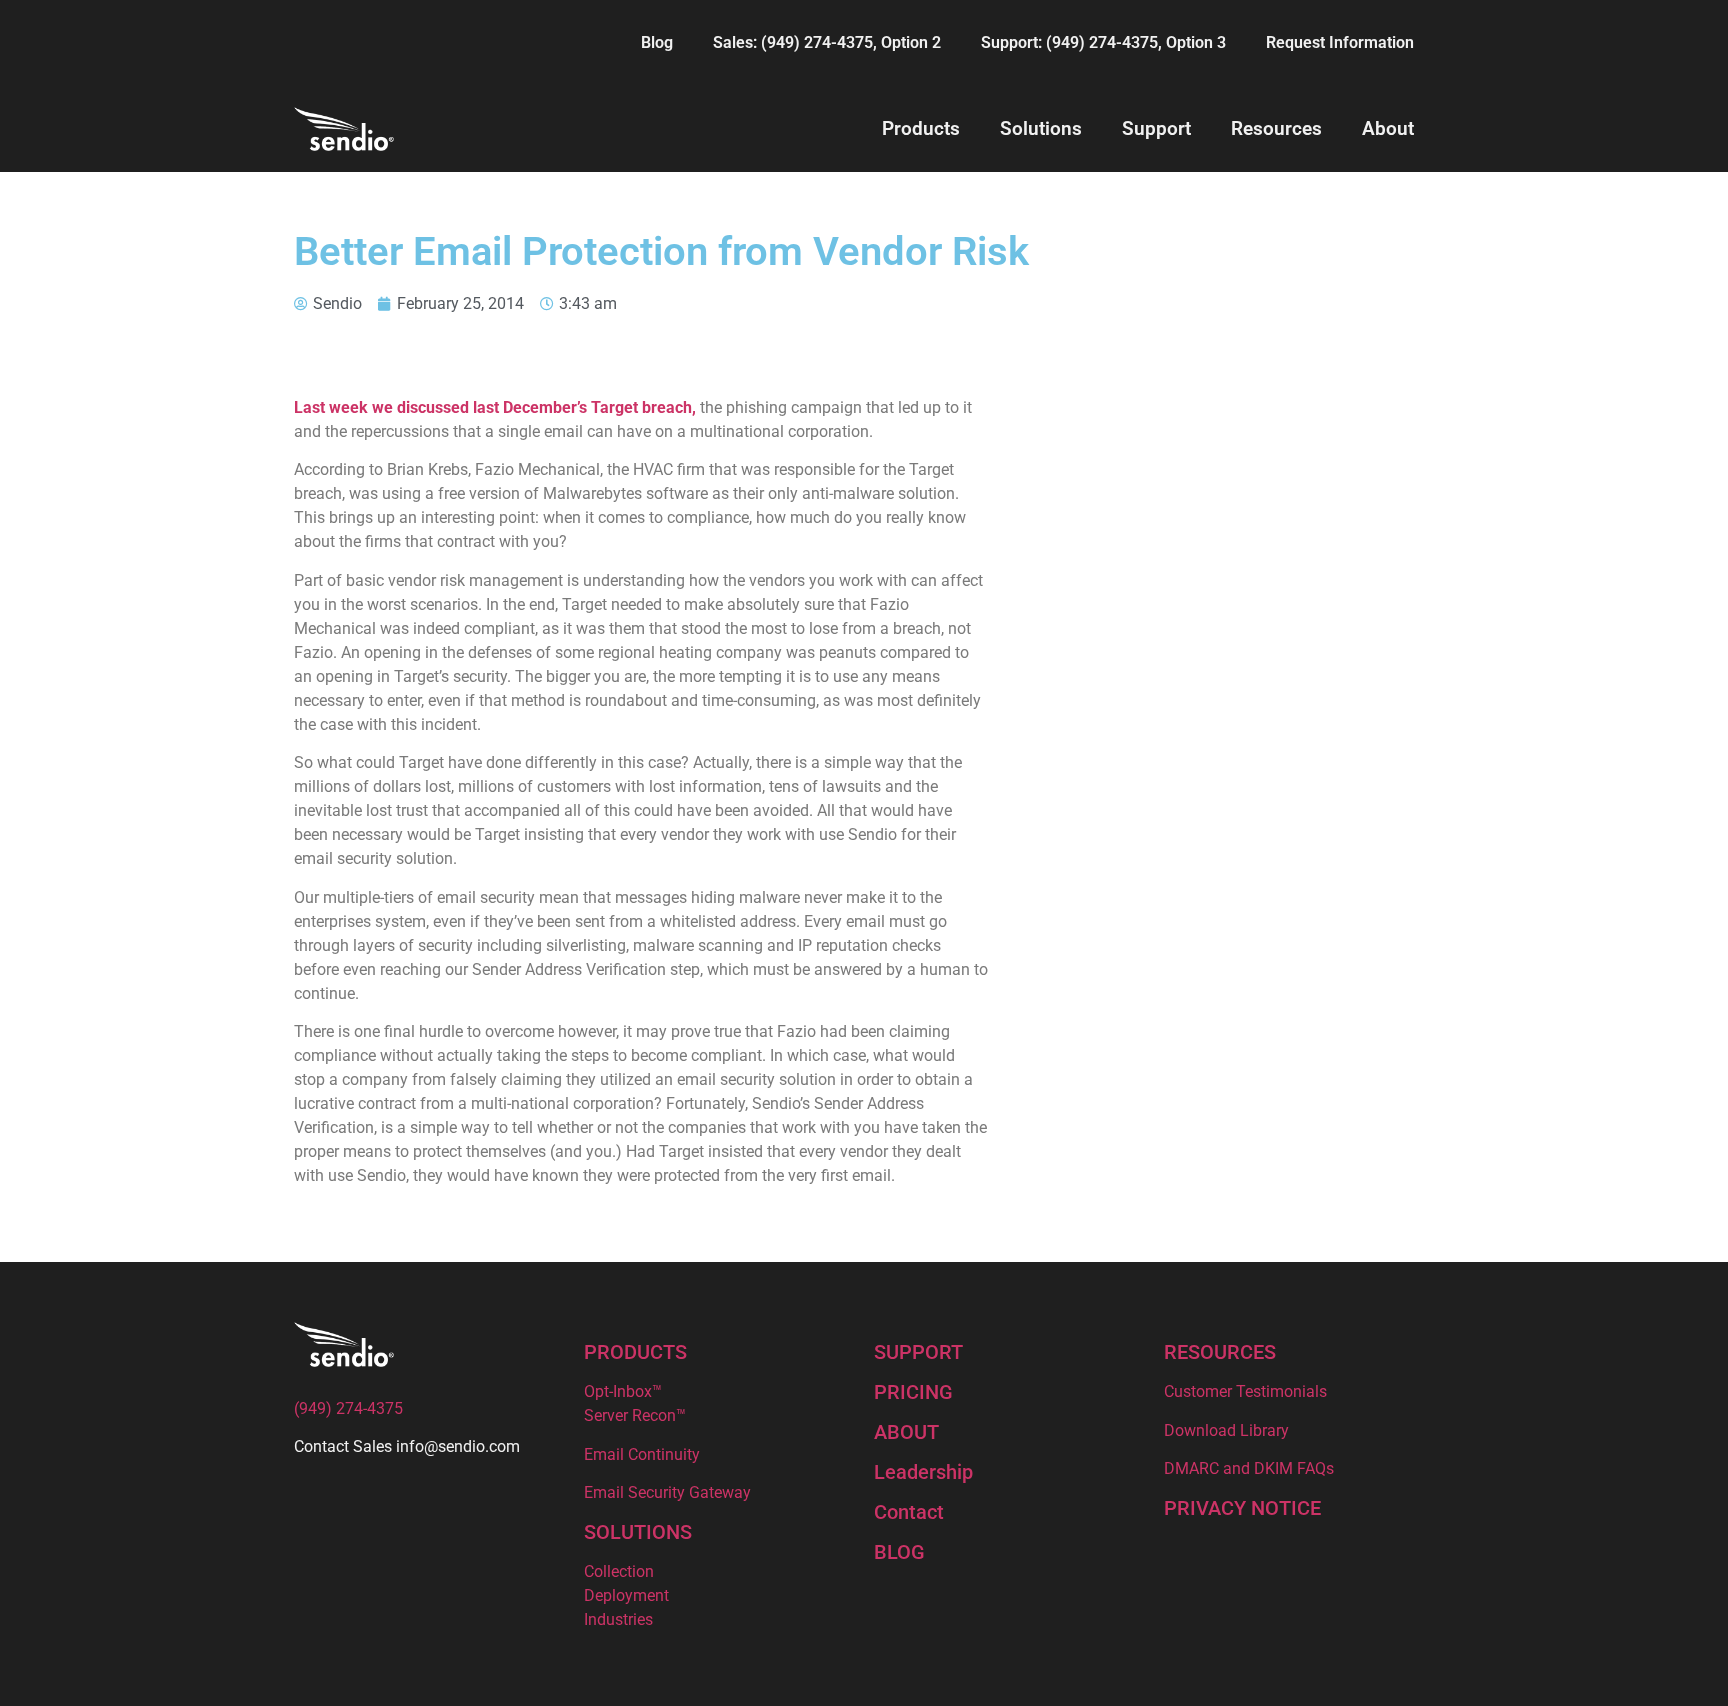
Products (921, 128)
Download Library (1226, 1430)
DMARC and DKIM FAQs (1249, 1468)
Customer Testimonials (1245, 1391)
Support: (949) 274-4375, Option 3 (1103, 42)
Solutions (1041, 128)
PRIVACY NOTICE (1242, 1508)
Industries (618, 1619)
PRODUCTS (635, 1352)
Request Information (1340, 42)
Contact (909, 1512)
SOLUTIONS (638, 1532)
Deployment (626, 1595)
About (1388, 128)
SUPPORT (918, 1352)
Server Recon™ (635, 1415)
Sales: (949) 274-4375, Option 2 (827, 42)
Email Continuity (642, 1454)
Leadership (923, 1472)
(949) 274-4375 (348, 1408)
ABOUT (906, 1432)
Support (1156, 128)
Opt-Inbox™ (623, 1391)
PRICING (913, 1392)
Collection (619, 1571)
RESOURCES (1220, 1352)
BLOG (899, 1552)
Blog (657, 42)
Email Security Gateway (667, 1492)
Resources (1276, 128)
